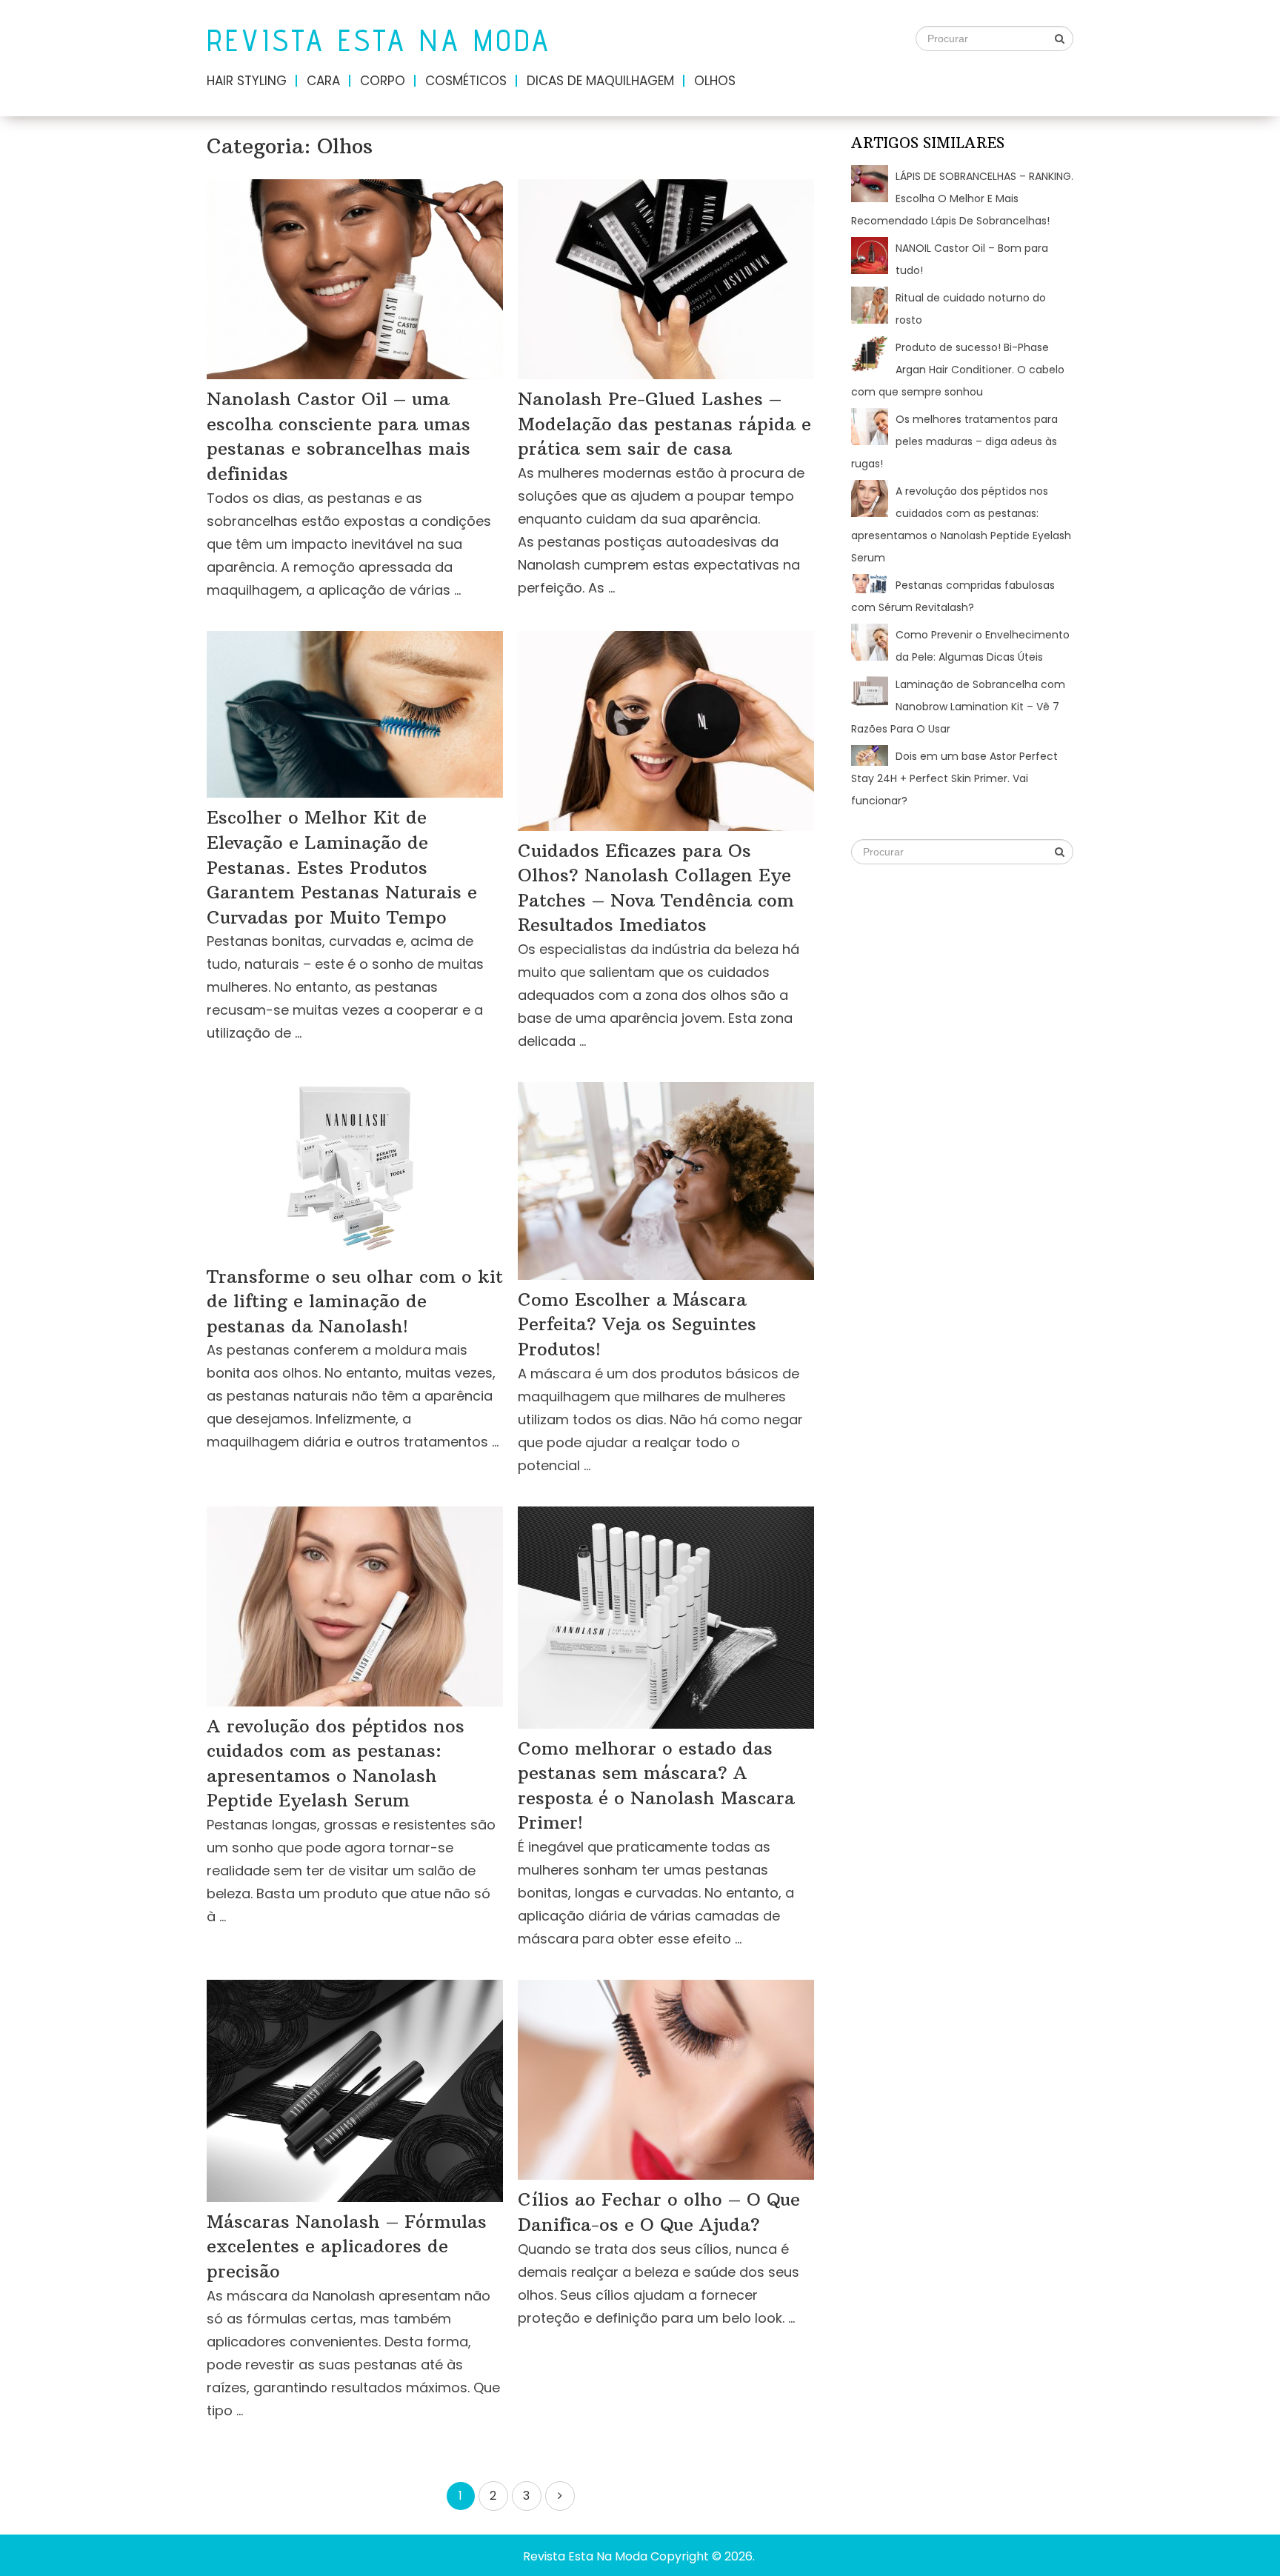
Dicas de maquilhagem (600, 81)
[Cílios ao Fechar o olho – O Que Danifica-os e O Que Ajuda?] (666, 2080)
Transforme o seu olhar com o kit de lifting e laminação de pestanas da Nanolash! (355, 1301)
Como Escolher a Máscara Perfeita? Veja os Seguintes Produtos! (637, 1324)
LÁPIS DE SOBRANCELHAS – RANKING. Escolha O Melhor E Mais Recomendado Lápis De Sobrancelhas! (962, 198)
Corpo (383, 81)
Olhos (715, 81)
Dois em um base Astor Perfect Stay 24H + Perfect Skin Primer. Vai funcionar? (954, 778)
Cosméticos (466, 81)
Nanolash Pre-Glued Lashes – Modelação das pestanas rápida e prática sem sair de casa (664, 423)
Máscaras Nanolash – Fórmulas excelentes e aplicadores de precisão (347, 2246)
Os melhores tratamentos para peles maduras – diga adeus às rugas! (954, 441)
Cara (323, 81)
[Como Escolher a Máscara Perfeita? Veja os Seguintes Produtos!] (666, 1181)
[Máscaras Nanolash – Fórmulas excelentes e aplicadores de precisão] (355, 2091)
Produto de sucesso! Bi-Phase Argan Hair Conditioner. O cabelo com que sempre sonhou (958, 370)
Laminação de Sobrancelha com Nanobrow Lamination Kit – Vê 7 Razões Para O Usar (958, 707)
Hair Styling (247, 81)
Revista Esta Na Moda (379, 40)
